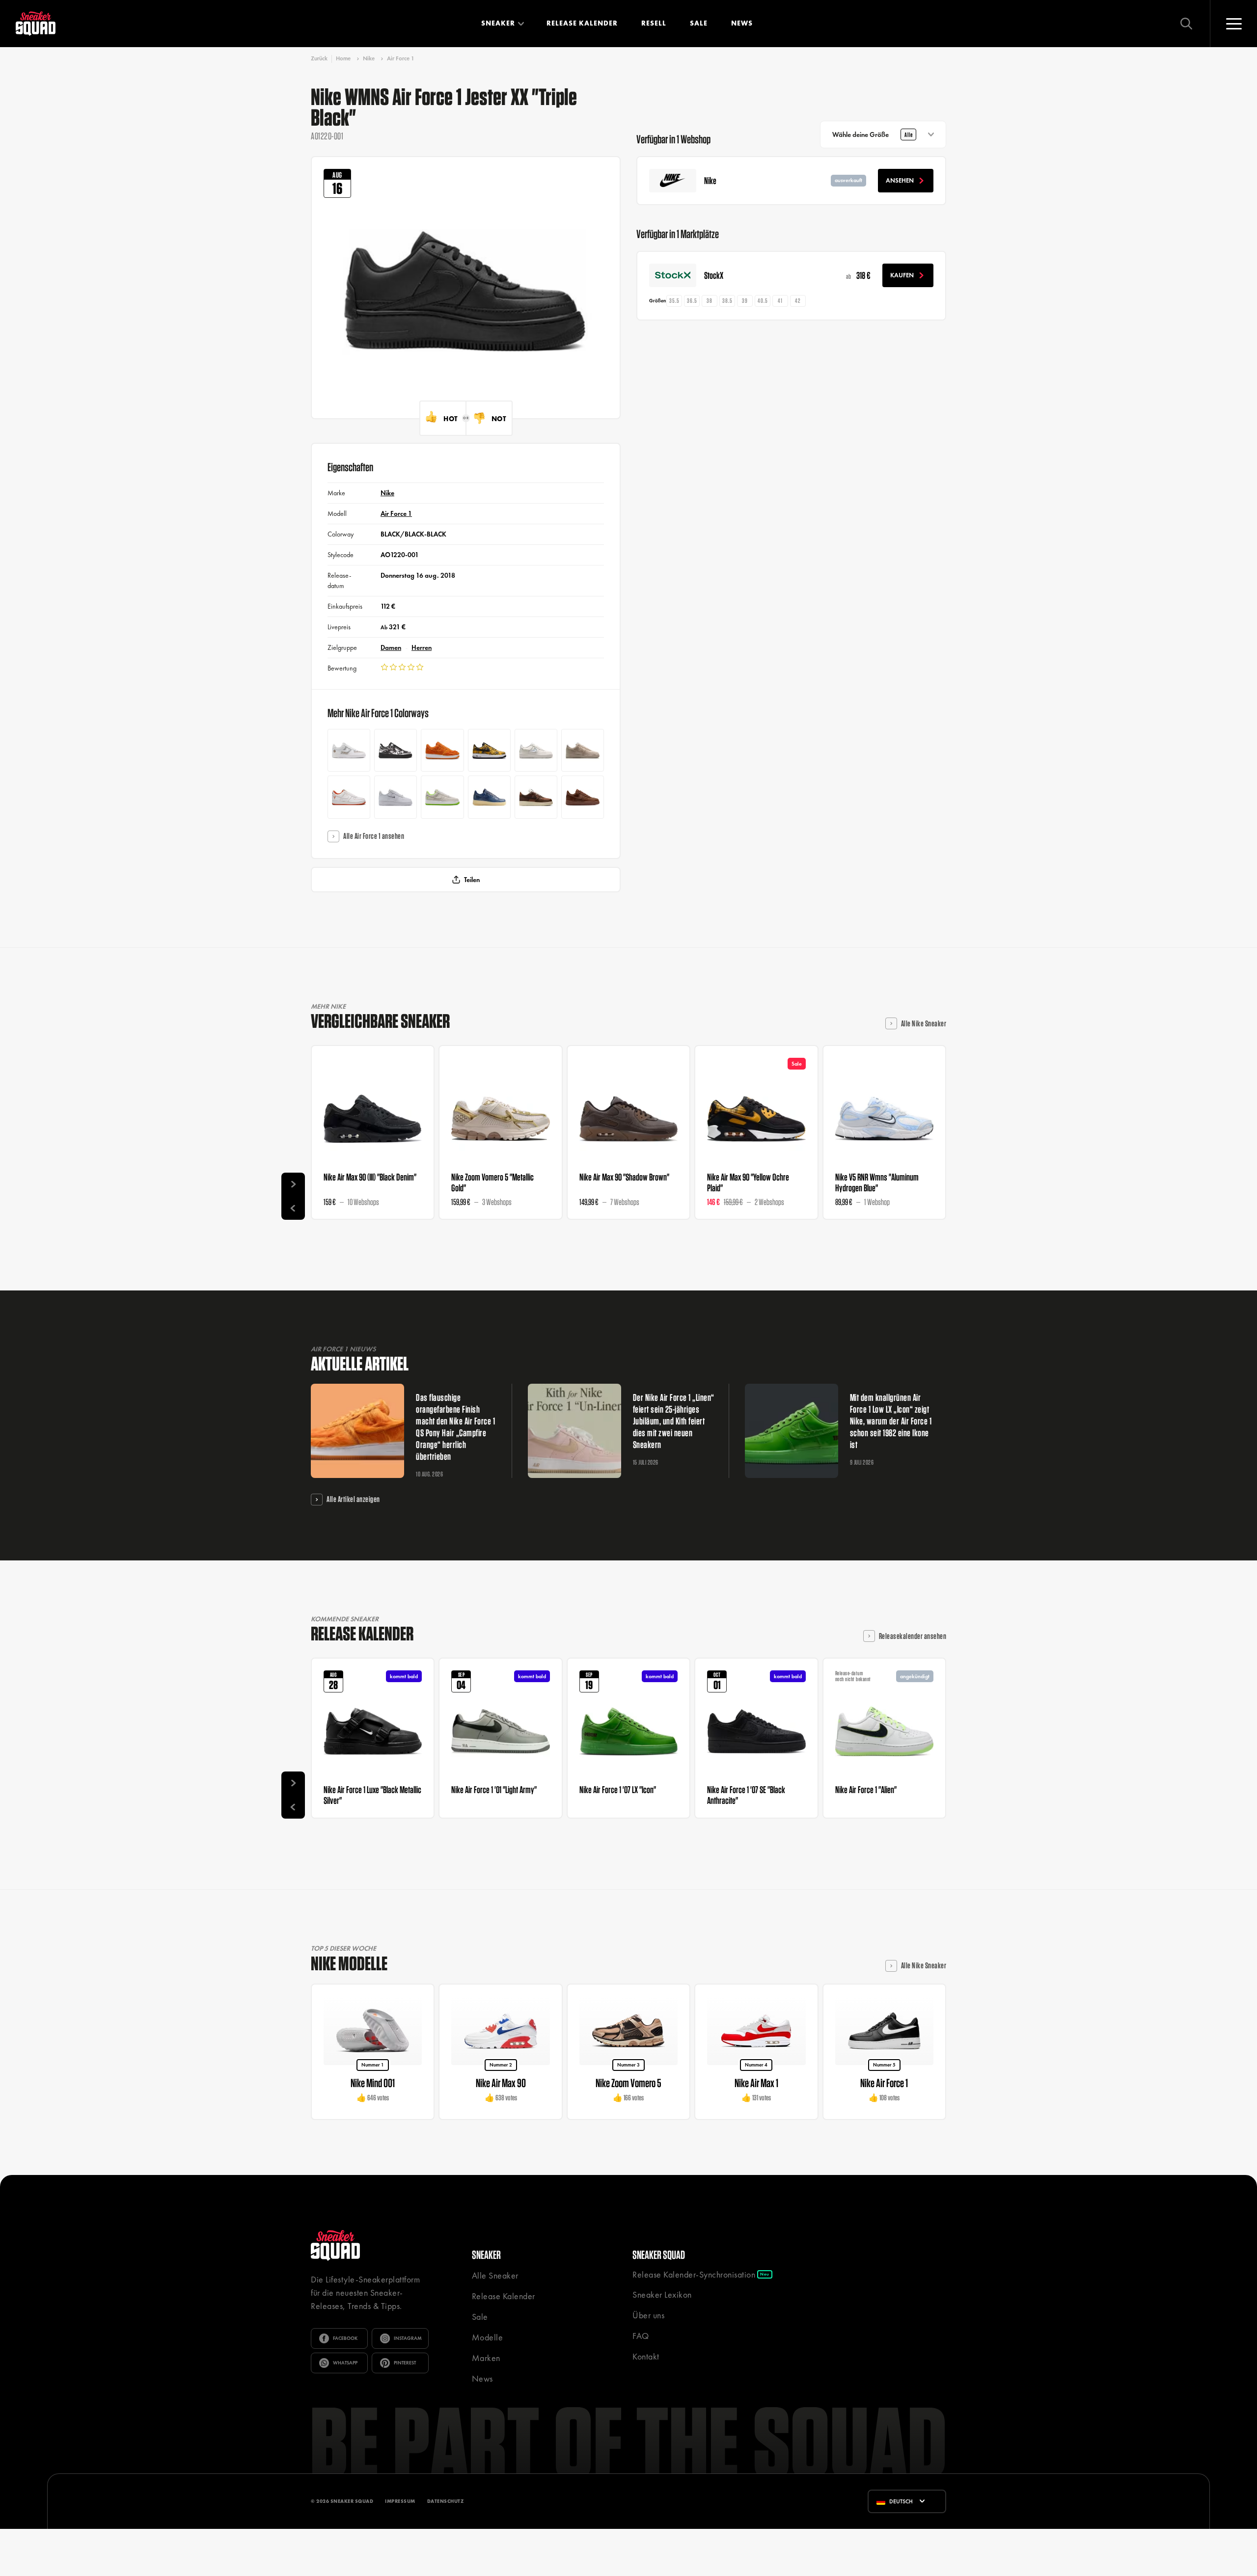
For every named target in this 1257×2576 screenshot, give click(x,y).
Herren (422, 647)
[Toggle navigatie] (1233, 24)
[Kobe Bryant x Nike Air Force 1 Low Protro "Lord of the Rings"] (349, 797)
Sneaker (498, 23)
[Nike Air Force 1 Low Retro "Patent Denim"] (489, 797)
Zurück (319, 59)
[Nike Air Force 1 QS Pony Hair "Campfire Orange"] (442, 750)
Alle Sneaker (495, 2275)
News (742, 23)
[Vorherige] (293, 1208)
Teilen (472, 880)
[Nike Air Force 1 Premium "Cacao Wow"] (583, 797)
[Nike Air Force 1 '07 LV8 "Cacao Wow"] (536, 797)
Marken (486, 2358)
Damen (391, 647)
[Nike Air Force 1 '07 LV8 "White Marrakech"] (349, 750)
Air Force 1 (401, 58)
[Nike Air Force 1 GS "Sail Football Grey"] (536, 750)
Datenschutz (446, 2501)
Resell (654, 23)
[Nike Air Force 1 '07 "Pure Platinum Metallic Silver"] (396, 797)
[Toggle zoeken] (1186, 24)
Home (343, 58)
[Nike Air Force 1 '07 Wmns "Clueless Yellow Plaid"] (489, 750)
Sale (699, 23)
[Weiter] (293, 1184)
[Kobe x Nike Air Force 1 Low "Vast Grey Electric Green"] (442, 797)
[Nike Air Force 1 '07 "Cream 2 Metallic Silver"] (583, 750)
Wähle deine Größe (873, 134)
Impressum (400, 2501)
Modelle (488, 2337)
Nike (369, 58)
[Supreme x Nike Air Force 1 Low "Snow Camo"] (396, 750)
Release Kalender (582, 23)
